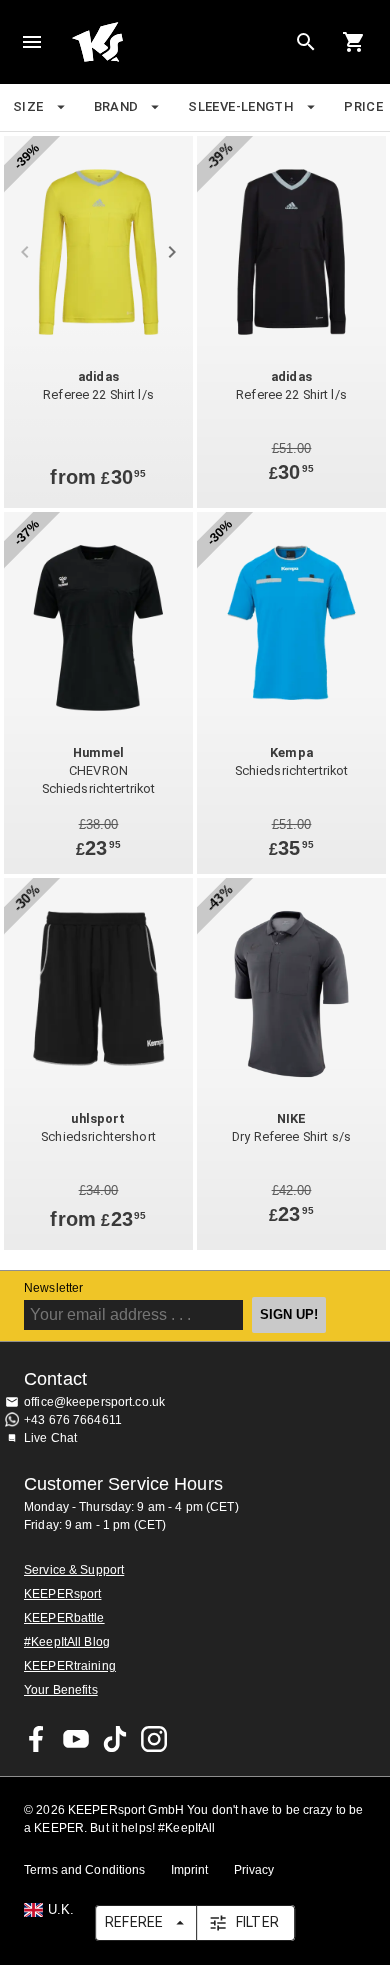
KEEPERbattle (64, 1618)
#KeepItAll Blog (67, 1642)
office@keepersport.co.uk (94, 1402)
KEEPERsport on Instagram (154, 1739)
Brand (116, 106)
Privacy (254, 1870)
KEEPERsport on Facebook (37, 1739)
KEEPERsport (62, 1594)
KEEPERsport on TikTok (115, 1739)
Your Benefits (61, 1690)
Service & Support (74, 1570)
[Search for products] (306, 42)
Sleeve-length (241, 106)
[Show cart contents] (354, 42)
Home (179, 42)
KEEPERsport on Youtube (76, 1739)
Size (28, 106)
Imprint (190, 1870)
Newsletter (53, 1288)
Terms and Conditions (85, 1870)
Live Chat (50, 1438)
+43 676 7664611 (73, 1420)
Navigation (32, 42)
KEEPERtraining (70, 1666)
